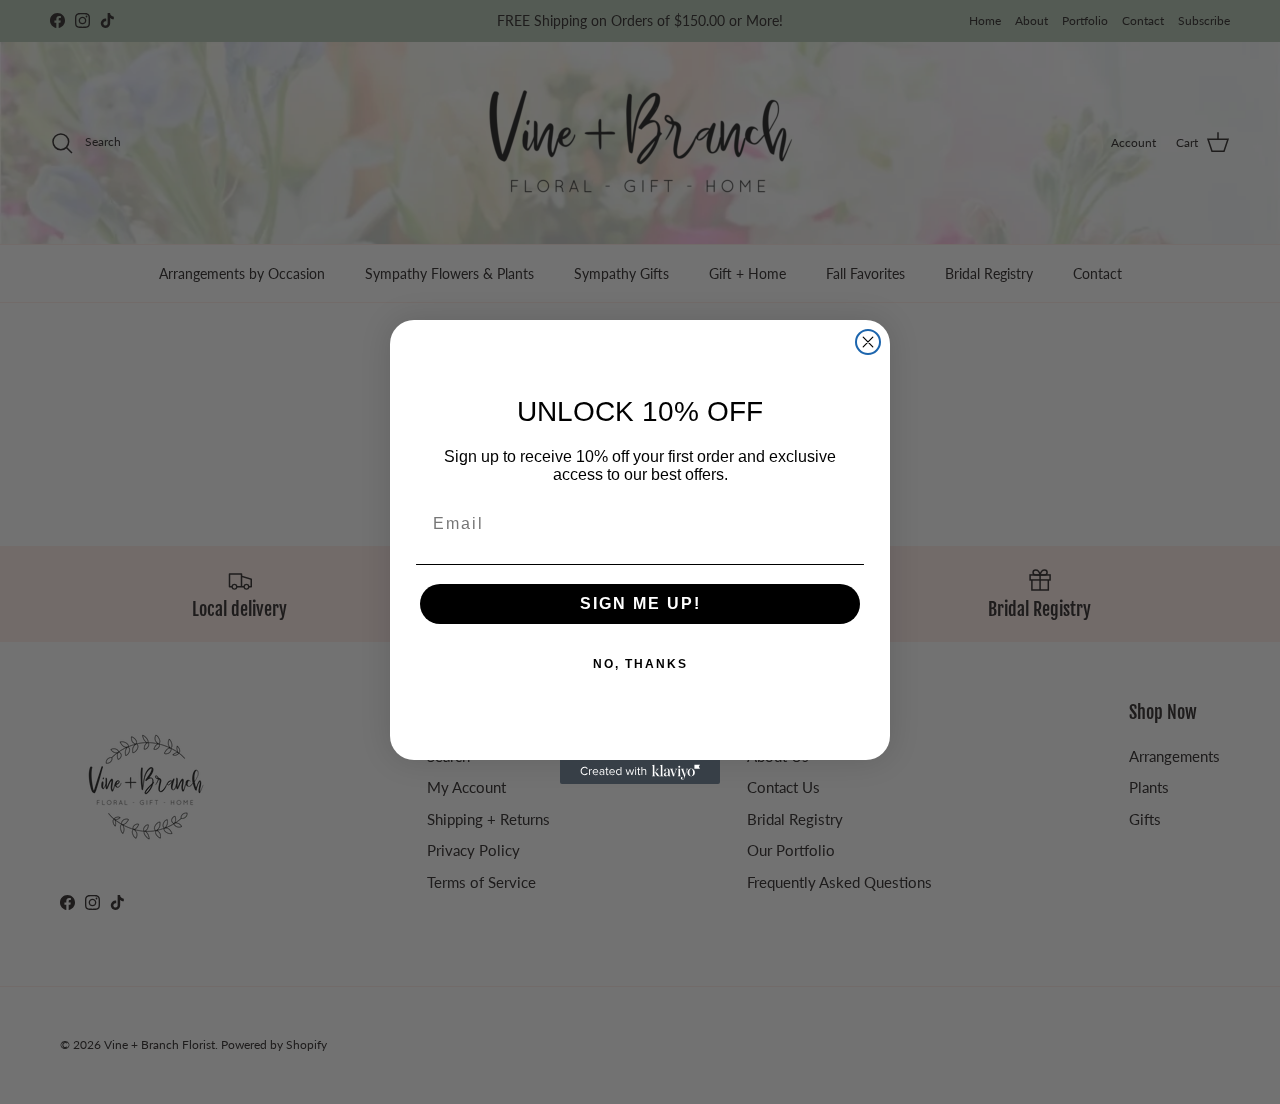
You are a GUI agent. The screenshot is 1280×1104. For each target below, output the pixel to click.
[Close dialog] (868, 342)
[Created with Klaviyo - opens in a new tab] (640, 772)
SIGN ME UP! (640, 603)
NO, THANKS (640, 664)
